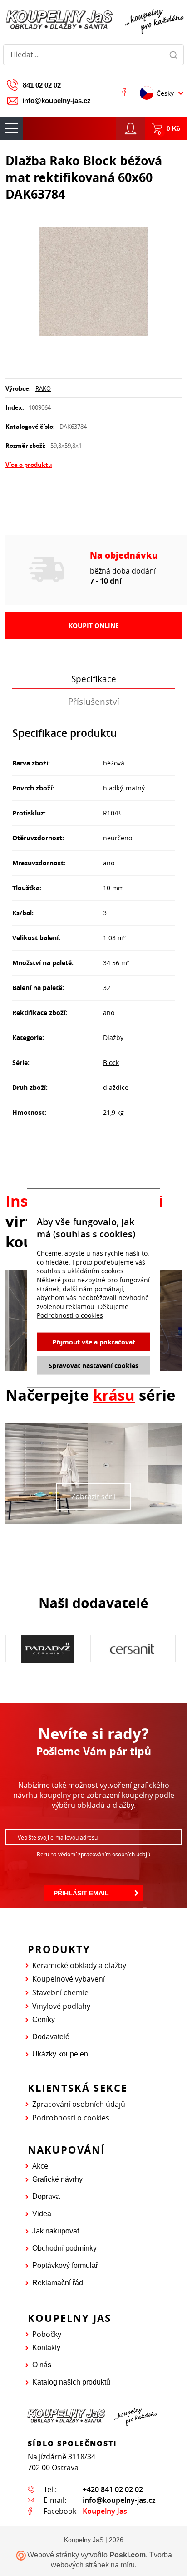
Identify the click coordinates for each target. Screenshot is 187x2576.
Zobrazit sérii (93, 1497)
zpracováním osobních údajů (114, 1854)
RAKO (43, 388)
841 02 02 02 (42, 85)
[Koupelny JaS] (93, 20)
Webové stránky (53, 2555)
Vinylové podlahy (61, 2006)
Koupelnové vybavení (69, 1979)
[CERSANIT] (48, 1649)
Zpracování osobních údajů (79, 2104)
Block (111, 1062)
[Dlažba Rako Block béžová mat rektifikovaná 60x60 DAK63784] (93, 282)
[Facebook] (124, 92)
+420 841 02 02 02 (113, 2489)
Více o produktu (29, 465)
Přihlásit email (81, 1893)
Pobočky (47, 2334)
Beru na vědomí (93, 1854)
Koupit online (94, 626)
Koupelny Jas (105, 2511)
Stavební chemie (60, 1992)
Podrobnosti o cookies (71, 2118)
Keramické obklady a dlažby (79, 1965)
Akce (40, 2166)
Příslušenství (94, 702)
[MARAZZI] (132, 1649)
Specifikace (94, 679)
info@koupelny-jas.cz (57, 101)
